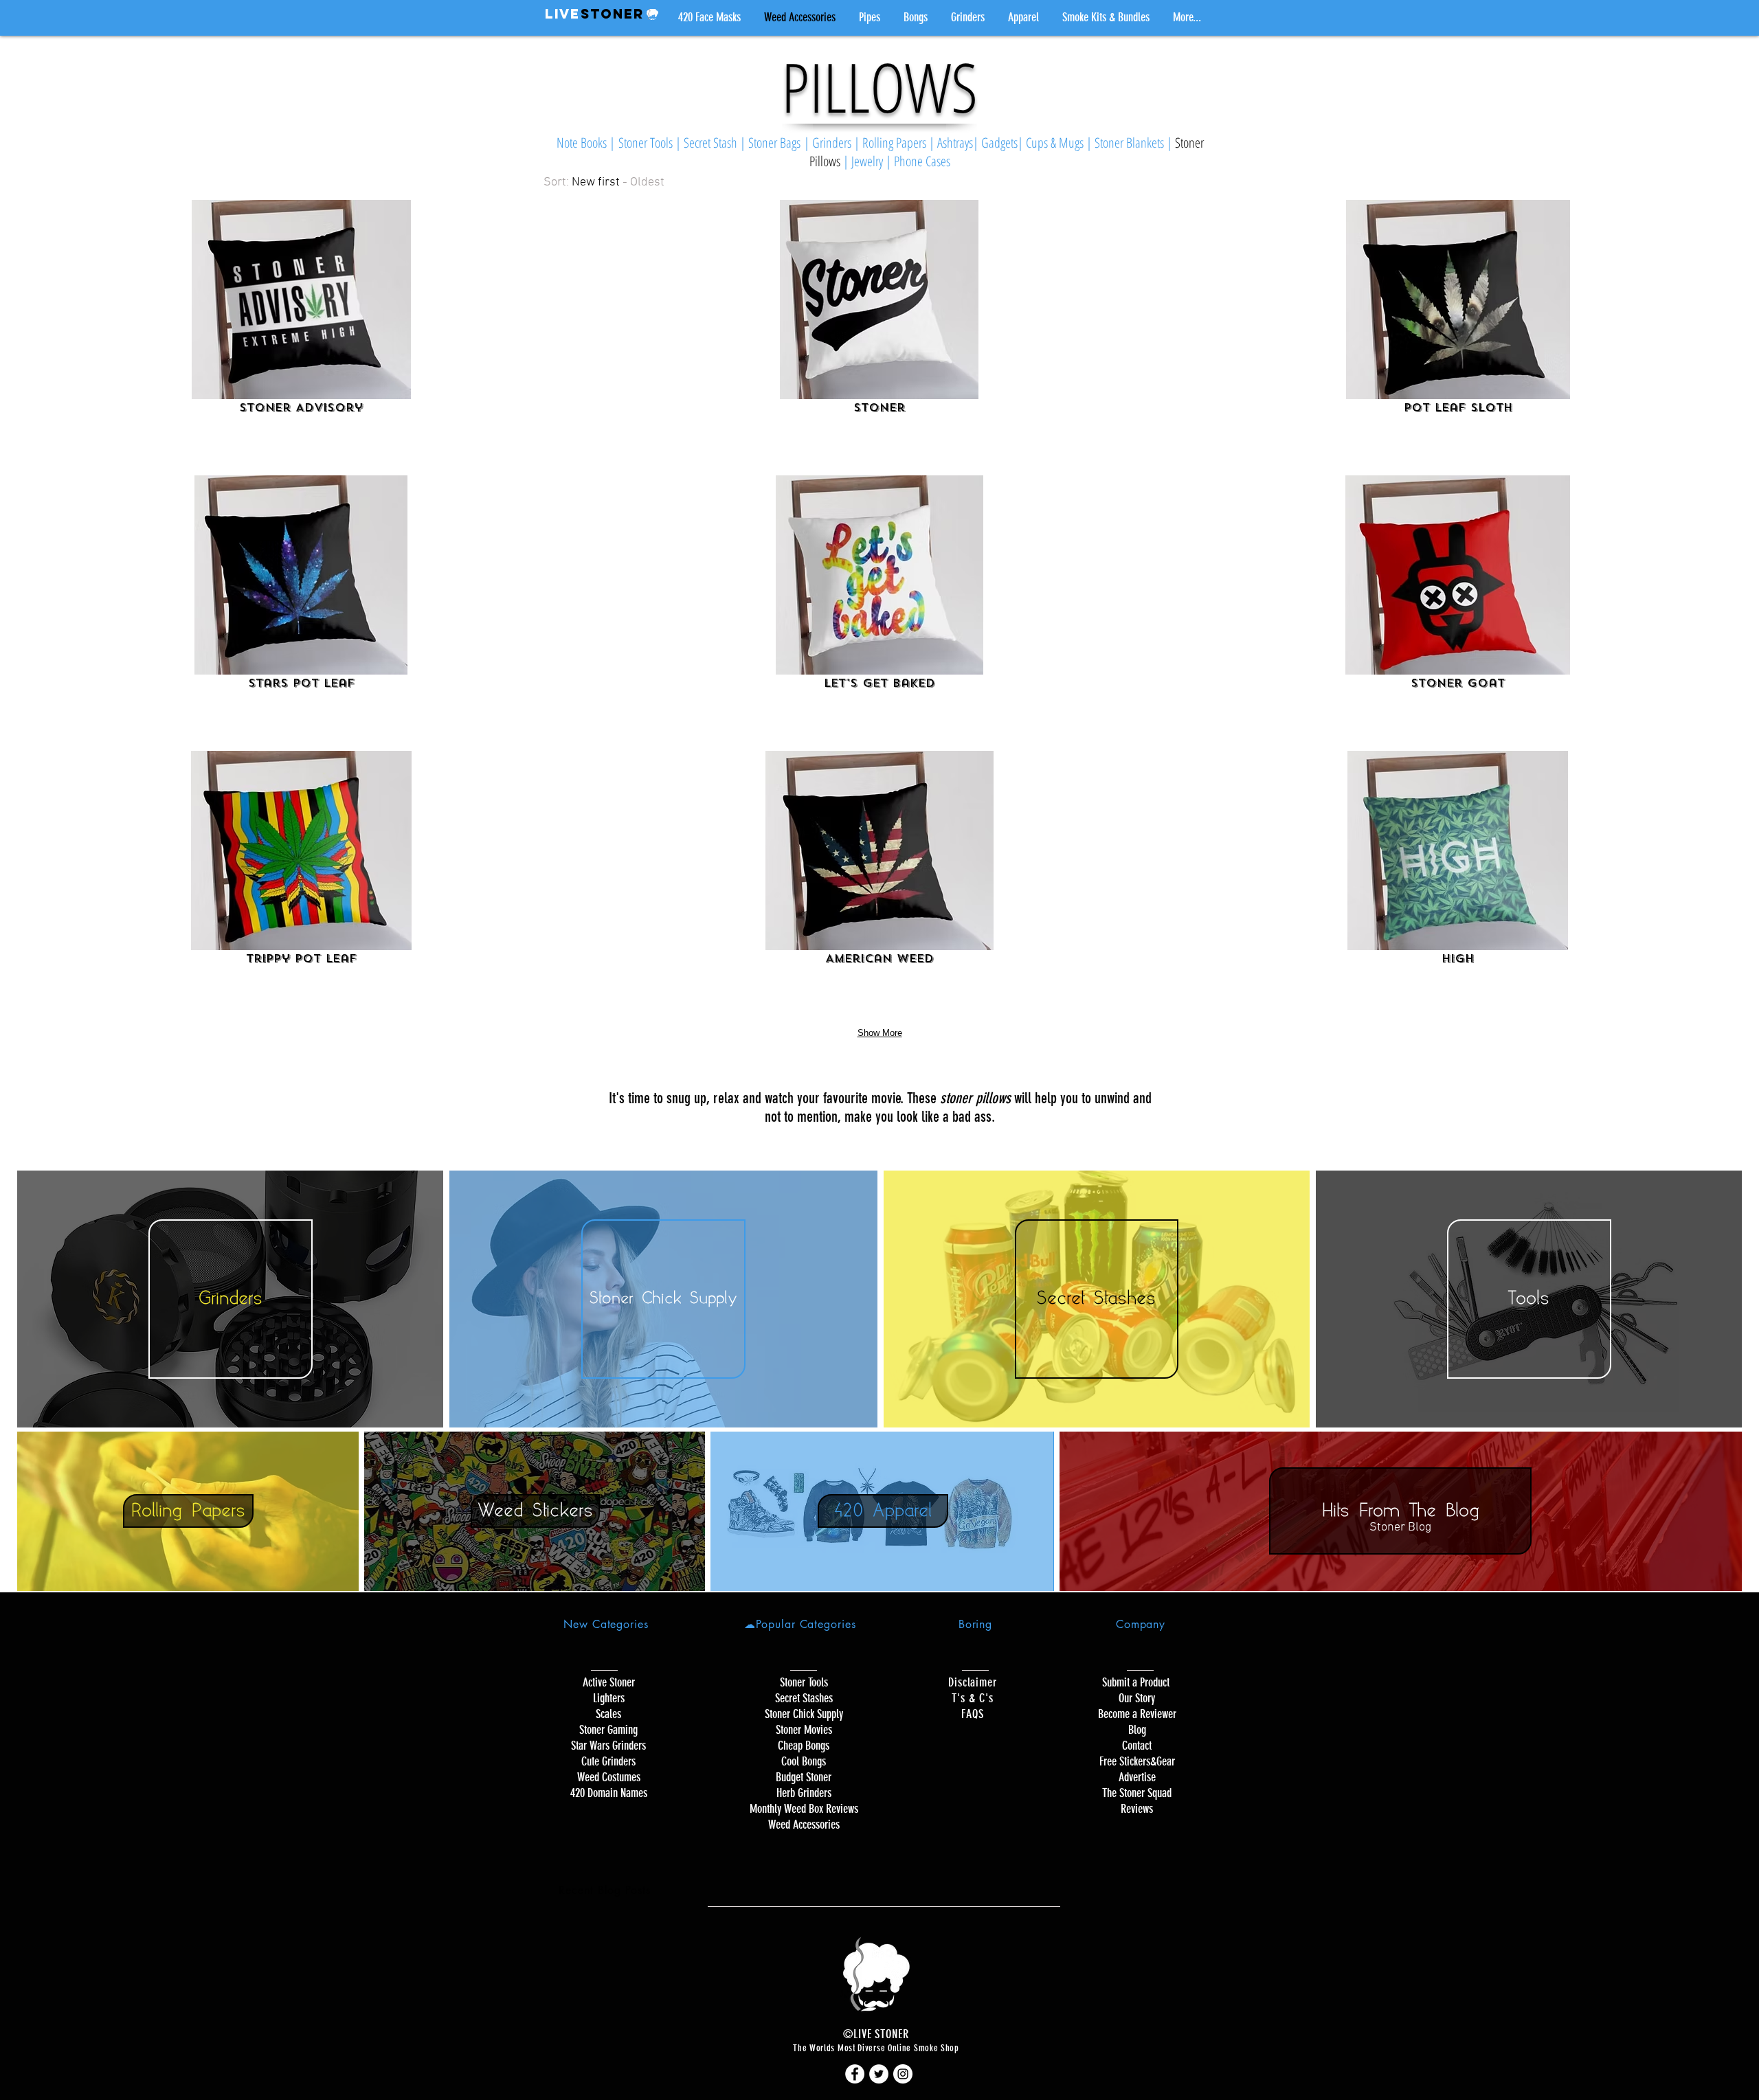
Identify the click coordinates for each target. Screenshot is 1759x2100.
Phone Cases (922, 161)
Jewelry (869, 161)
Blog (1137, 1730)
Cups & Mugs (1055, 143)
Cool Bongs (804, 1761)
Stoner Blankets (1129, 143)
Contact (1137, 1746)
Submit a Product (1137, 1682)
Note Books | (587, 143)
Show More (880, 1033)
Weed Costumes (609, 1777)
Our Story (1137, 1698)
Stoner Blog (1400, 1527)
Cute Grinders (608, 1761)
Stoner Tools (646, 143)
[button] (870, 17)
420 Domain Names (609, 1793)
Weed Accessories (804, 1825)
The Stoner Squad (1137, 1793)
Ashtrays (955, 143)
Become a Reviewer (1137, 1714)
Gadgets (999, 143)
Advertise (1137, 1777)
